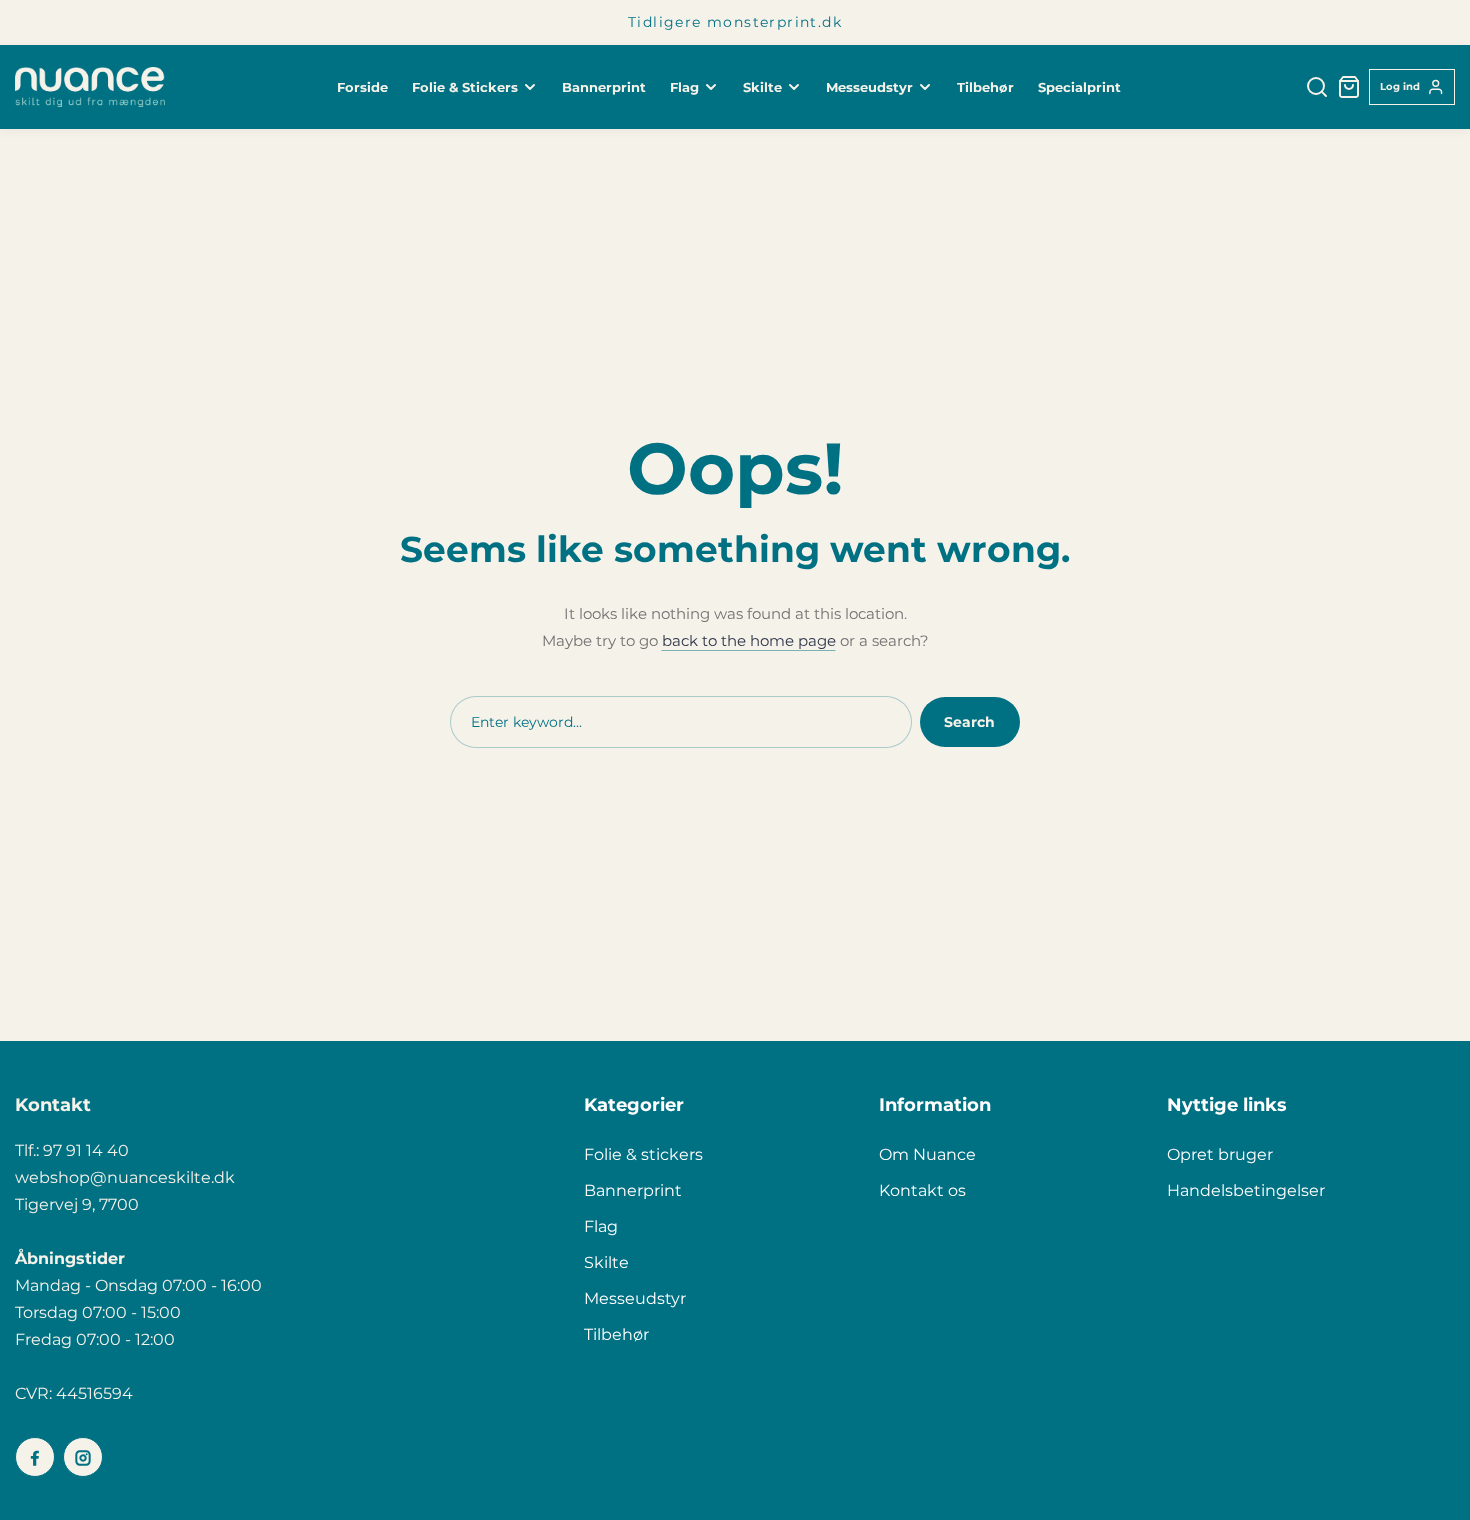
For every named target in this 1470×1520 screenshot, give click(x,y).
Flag (601, 1226)
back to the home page (749, 640)
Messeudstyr (635, 1298)
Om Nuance (927, 1154)
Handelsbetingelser (1246, 1190)
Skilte (606, 1262)
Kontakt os (922, 1190)
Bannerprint (633, 1190)
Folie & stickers (643, 1154)
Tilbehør (616, 1334)
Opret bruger (1220, 1154)
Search (969, 722)
